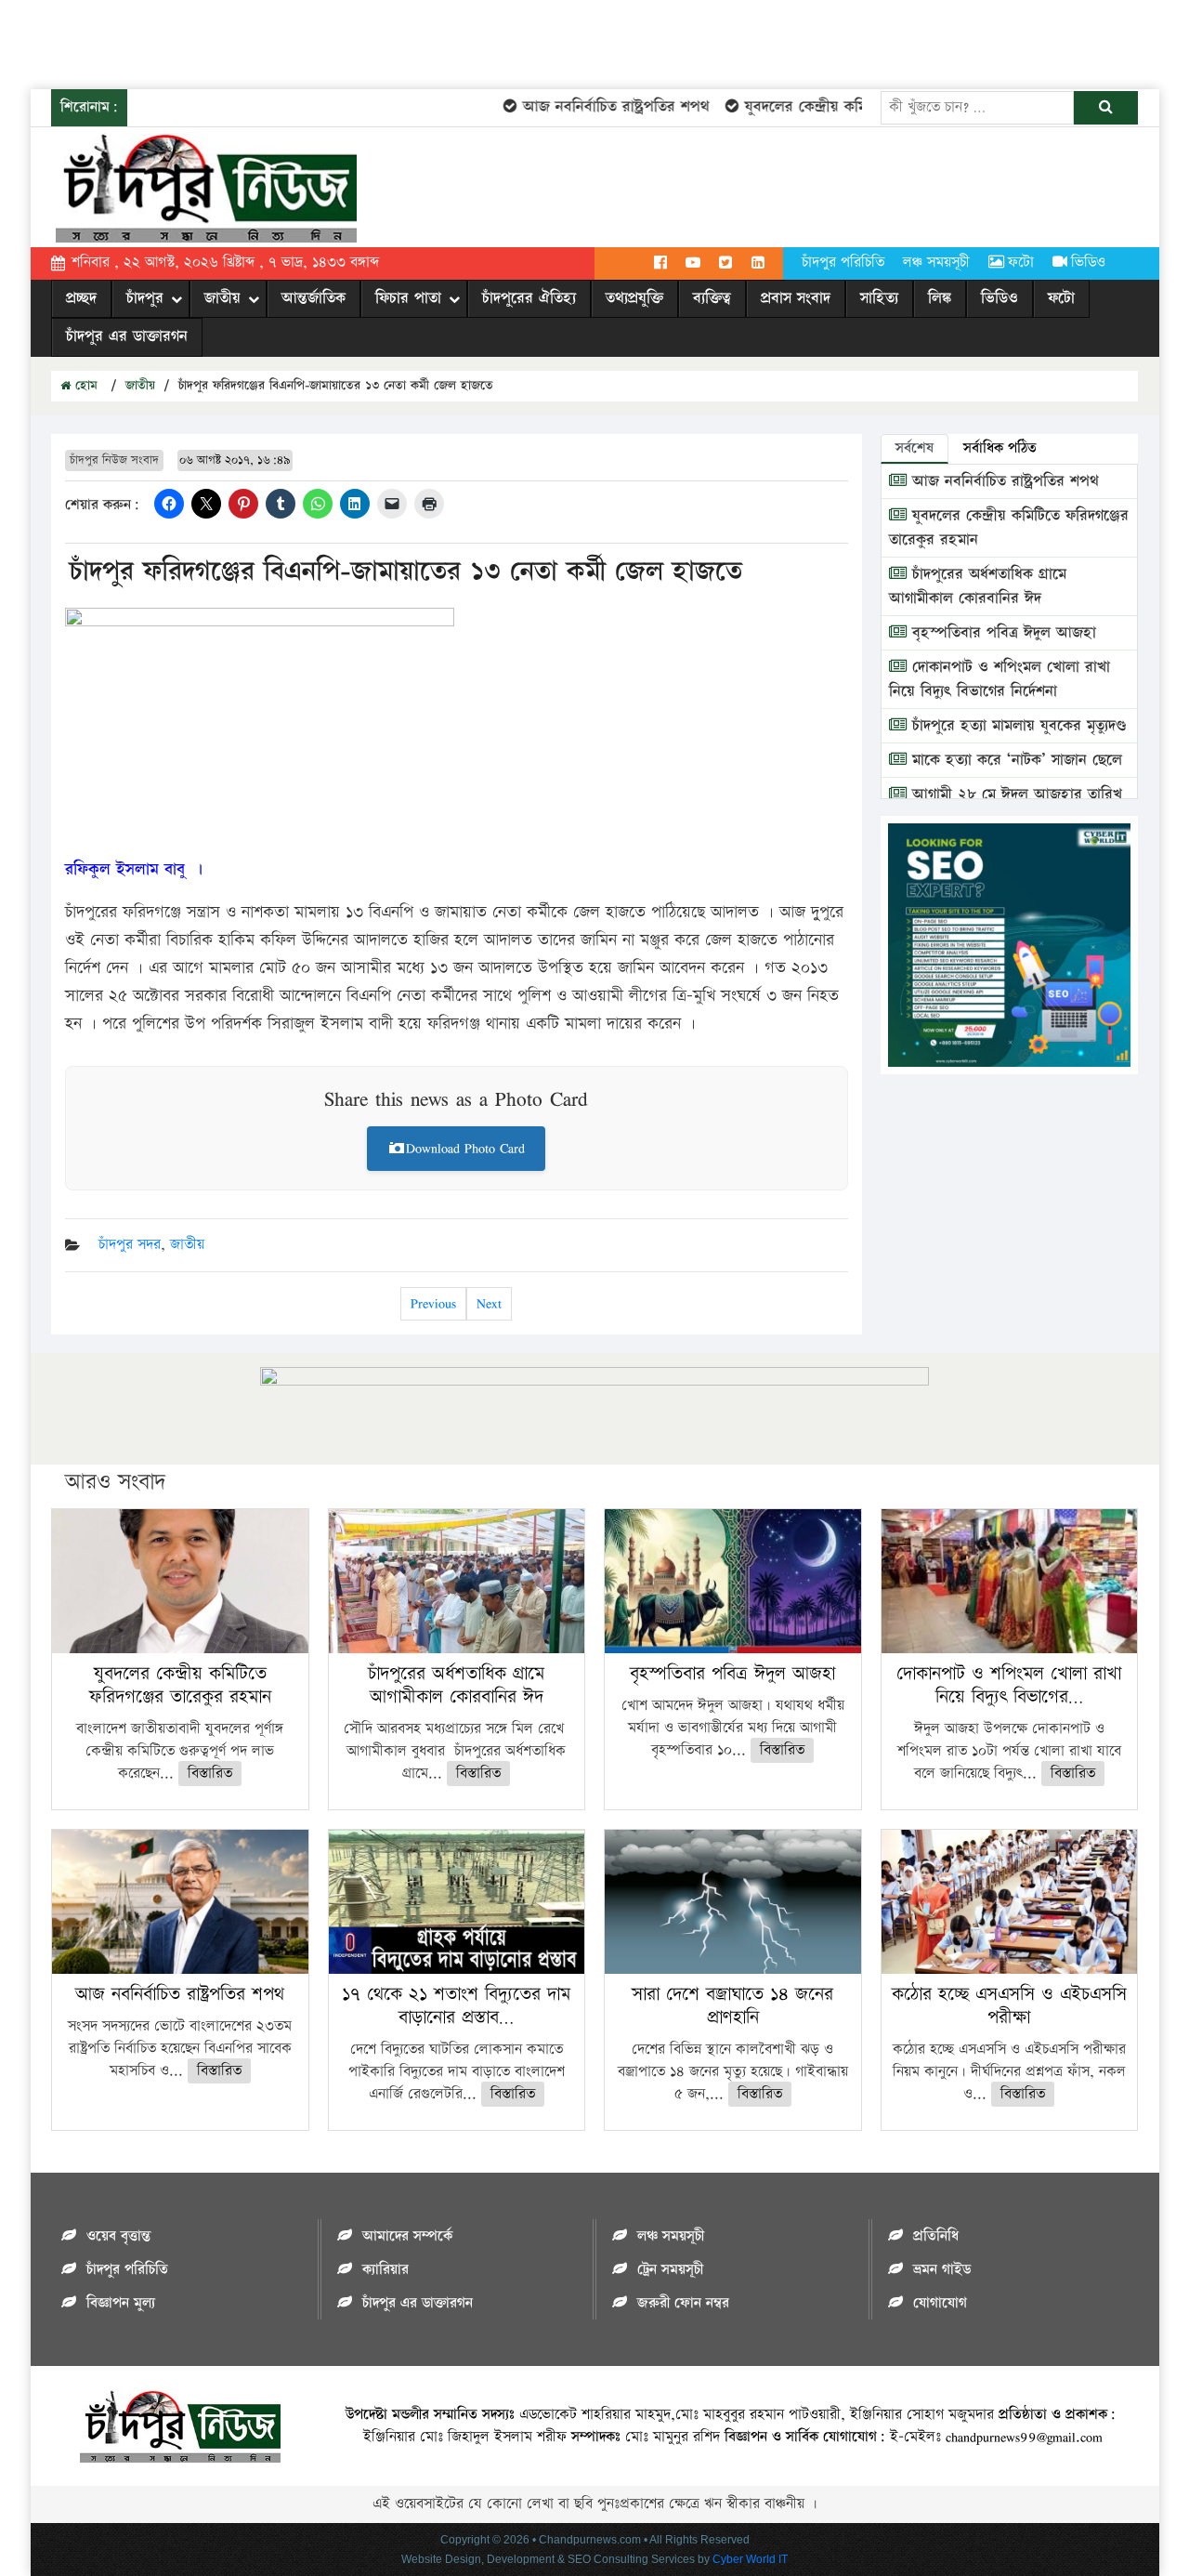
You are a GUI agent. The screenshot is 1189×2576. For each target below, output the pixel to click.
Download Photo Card (465, 1148)
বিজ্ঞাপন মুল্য (121, 2303)
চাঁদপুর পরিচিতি (843, 263)
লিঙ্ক (940, 298)
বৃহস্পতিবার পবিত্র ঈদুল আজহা (1001, 633)
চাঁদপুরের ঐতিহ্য (529, 298)
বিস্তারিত (210, 1774)
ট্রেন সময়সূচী (670, 2270)
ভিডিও (1088, 263)
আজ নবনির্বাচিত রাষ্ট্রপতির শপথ (587, 107)
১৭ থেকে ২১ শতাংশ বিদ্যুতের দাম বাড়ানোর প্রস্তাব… (456, 2006)
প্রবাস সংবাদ (796, 298)
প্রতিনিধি (936, 2236)
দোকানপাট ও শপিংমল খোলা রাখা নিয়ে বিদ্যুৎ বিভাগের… (1009, 1685)
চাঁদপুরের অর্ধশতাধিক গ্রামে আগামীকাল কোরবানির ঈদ (978, 586)
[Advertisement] (338, 42)
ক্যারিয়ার (385, 2270)
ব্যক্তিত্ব (712, 298)
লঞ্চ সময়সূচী (936, 263)
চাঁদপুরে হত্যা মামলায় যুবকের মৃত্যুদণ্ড (1017, 726)
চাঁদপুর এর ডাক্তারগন (127, 336)
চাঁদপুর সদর (130, 1245)
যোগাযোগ (940, 2303)
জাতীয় (222, 298)
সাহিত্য (879, 298)
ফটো (1021, 263)
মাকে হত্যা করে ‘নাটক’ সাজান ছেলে (1014, 760)
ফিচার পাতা (408, 298)
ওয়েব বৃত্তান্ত (118, 2236)
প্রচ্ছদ (81, 298)
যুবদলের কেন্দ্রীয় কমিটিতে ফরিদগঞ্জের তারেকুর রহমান (871, 107)
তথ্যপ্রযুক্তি (634, 298)
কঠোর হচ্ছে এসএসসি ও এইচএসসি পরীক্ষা (1009, 2006)
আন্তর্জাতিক (314, 298)
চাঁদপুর (145, 298)
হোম (84, 386)
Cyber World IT (750, 2559)
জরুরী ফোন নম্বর (683, 2303)
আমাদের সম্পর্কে (407, 2236)
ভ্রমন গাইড (942, 2270)
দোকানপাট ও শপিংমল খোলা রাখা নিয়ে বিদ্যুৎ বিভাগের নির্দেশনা (1000, 679)
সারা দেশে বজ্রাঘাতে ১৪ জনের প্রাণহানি (732, 2006)
